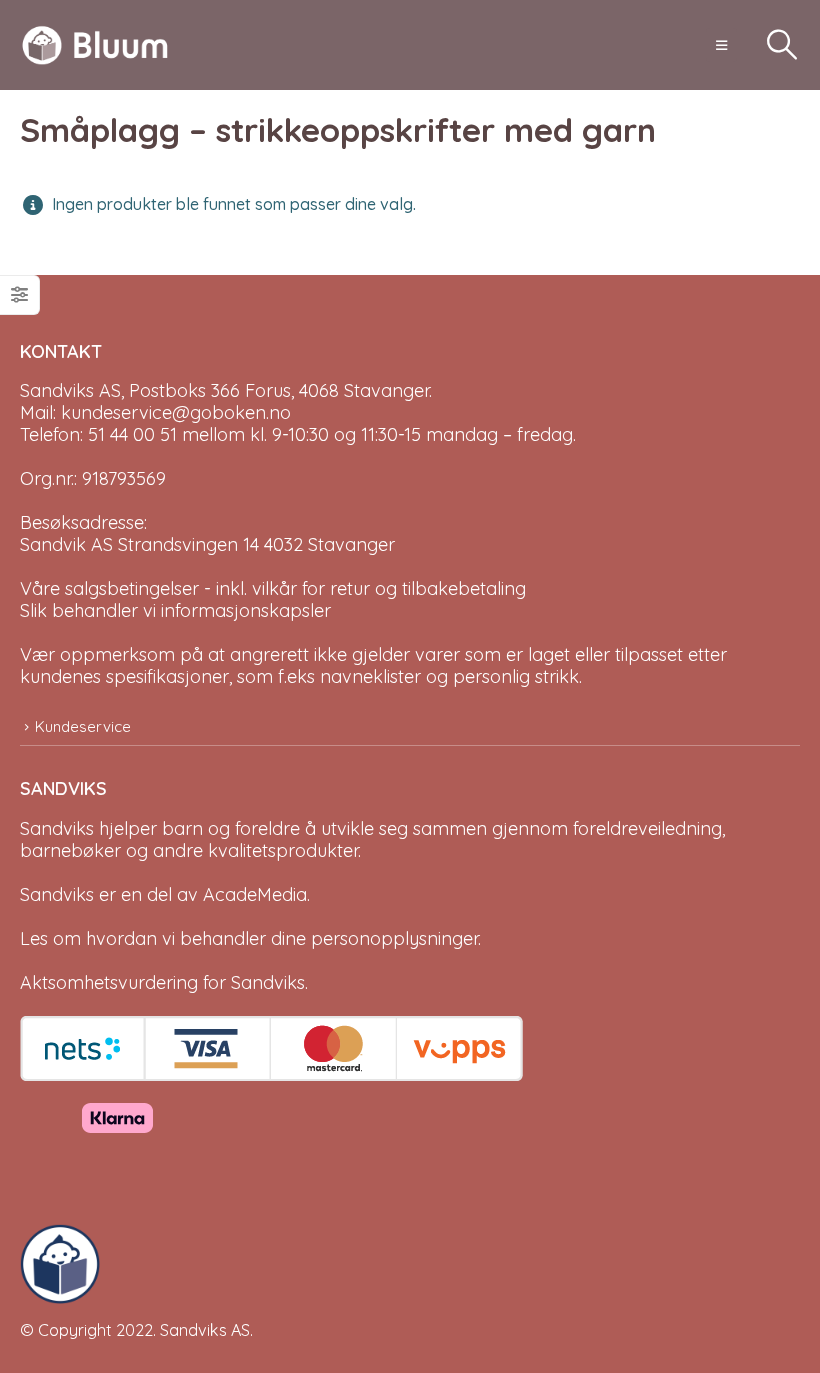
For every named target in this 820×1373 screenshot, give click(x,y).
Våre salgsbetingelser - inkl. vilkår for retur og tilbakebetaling (273, 588)
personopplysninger (394, 938)
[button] (721, 45)
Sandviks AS (205, 1330)
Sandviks (57, 828)
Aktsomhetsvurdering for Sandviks (162, 982)
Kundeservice (83, 726)
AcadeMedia (255, 894)
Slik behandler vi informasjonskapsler (175, 610)
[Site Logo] (95, 45)
